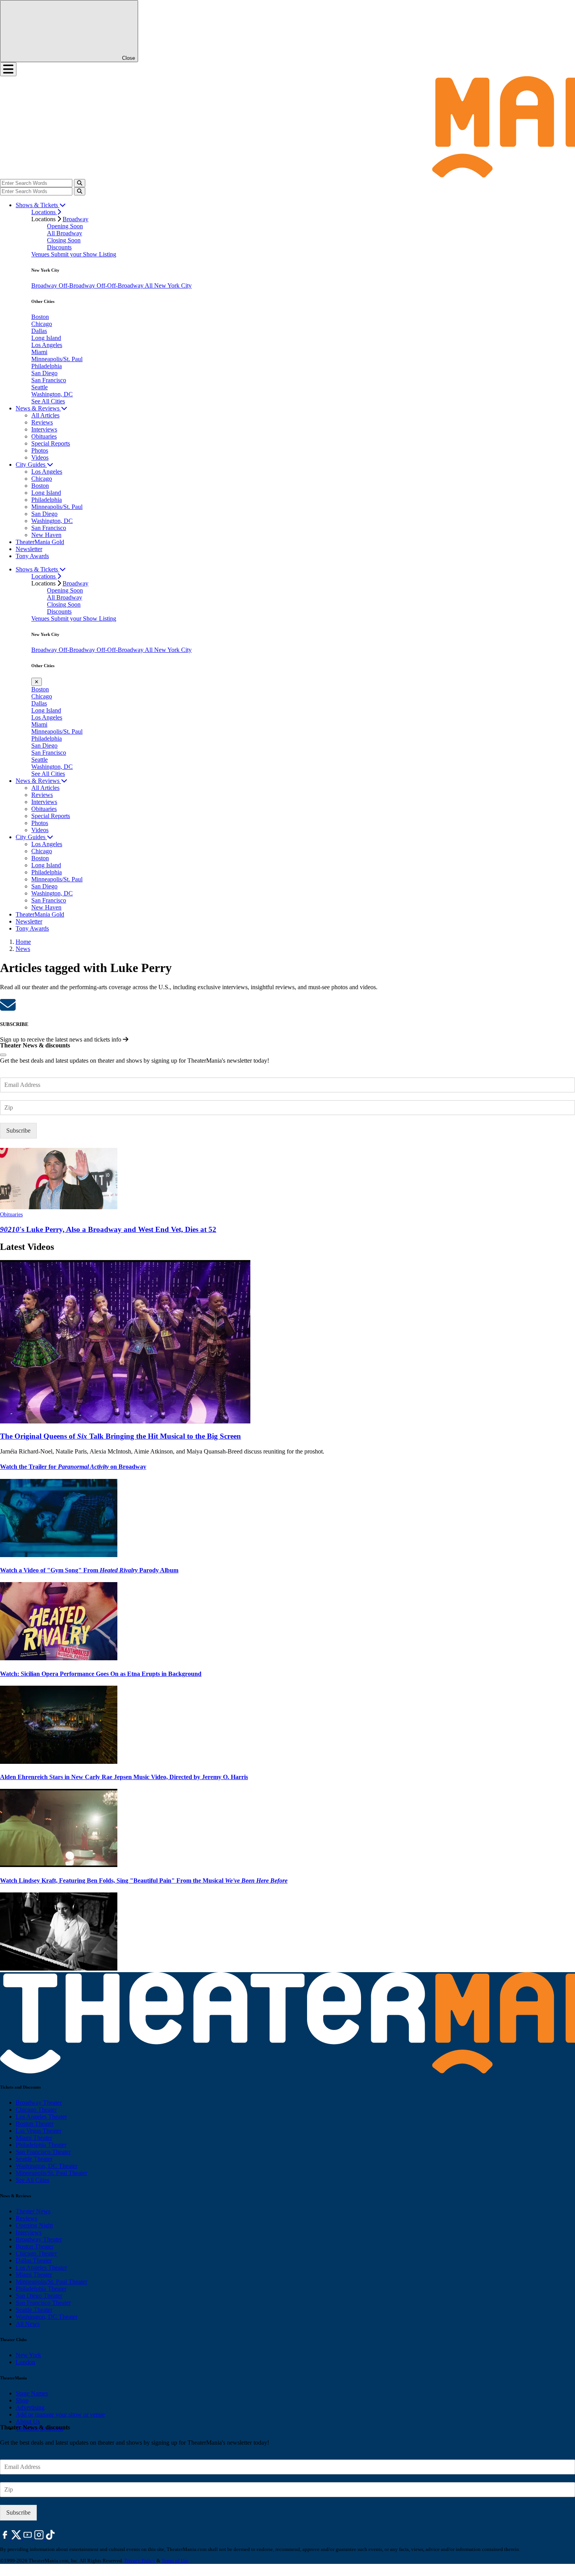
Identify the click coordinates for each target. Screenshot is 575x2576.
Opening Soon (65, 226)
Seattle (40, 387)
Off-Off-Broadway (121, 286)
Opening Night (34, 2225)
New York (28, 2355)
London (25, 2362)
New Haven (46, 535)
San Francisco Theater (43, 2152)
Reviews (42, 422)
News (23, 949)
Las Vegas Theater (39, 2131)
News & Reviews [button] (38, 408)
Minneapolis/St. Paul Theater (51, 2173)
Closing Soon (64, 240)
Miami (39, 352)
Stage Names (32, 2393)
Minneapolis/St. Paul (57, 359)
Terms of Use (175, 2561)
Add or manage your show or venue (60, 2414)
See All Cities (48, 401)
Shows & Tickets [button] (38, 205)
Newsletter (29, 549)
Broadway (75, 219)
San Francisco (49, 380)
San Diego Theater (39, 2296)
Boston (40, 317)
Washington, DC (52, 394)
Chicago (42, 324)
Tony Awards (32, 556)
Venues (41, 254)
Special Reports (51, 443)
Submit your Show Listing (84, 254)
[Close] (3, 1055)
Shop (22, 2400)
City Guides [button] (31, 465)
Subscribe (18, 1130)
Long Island (46, 338)
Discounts (59, 247)
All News (28, 2324)
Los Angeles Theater (41, 2117)
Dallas (39, 331)
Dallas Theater (34, 2260)
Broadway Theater (39, 2103)
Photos (40, 450)
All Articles (45, 415)
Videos (40, 457)
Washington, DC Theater (47, 2166)
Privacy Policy (140, 2561)
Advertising (30, 2407)
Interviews (44, 429)
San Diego (44, 373)
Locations (44, 212)
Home (23, 942)
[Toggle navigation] (8, 69)
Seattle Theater (34, 2159)
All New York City (168, 286)
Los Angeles (47, 345)
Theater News (33, 2211)
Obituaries (44, 436)
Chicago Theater (36, 2110)
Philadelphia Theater (41, 2145)
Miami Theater (34, 2138)
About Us (28, 2421)
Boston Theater (35, 2124)
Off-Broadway (78, 286)
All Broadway (65, 233)
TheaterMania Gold (40, 542)
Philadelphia (47, 366)
